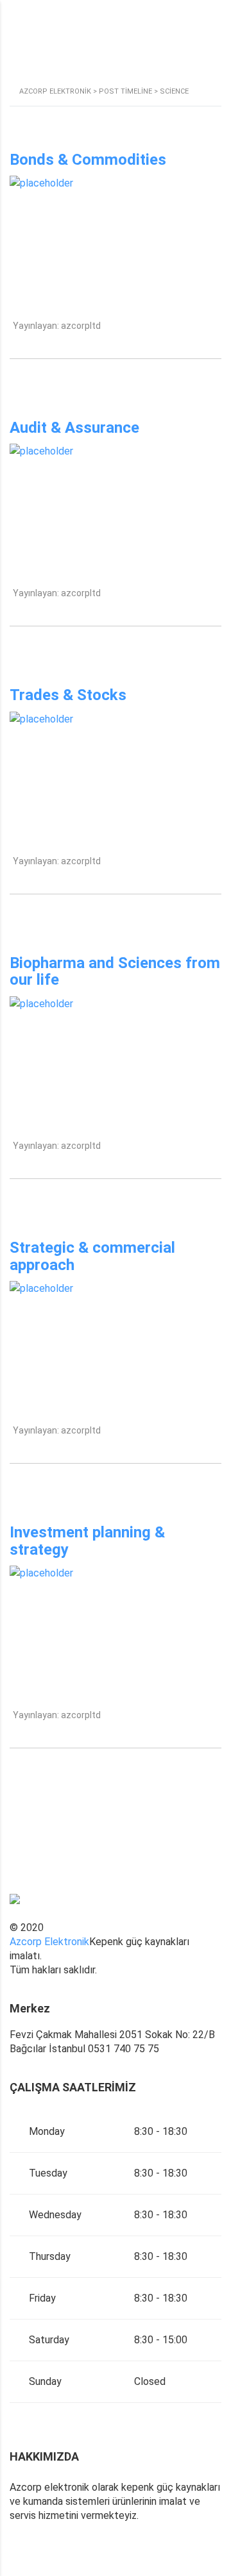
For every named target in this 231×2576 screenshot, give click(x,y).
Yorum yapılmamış (45, 350)
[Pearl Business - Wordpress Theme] (116, 1906)
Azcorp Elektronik (49, 1942)
